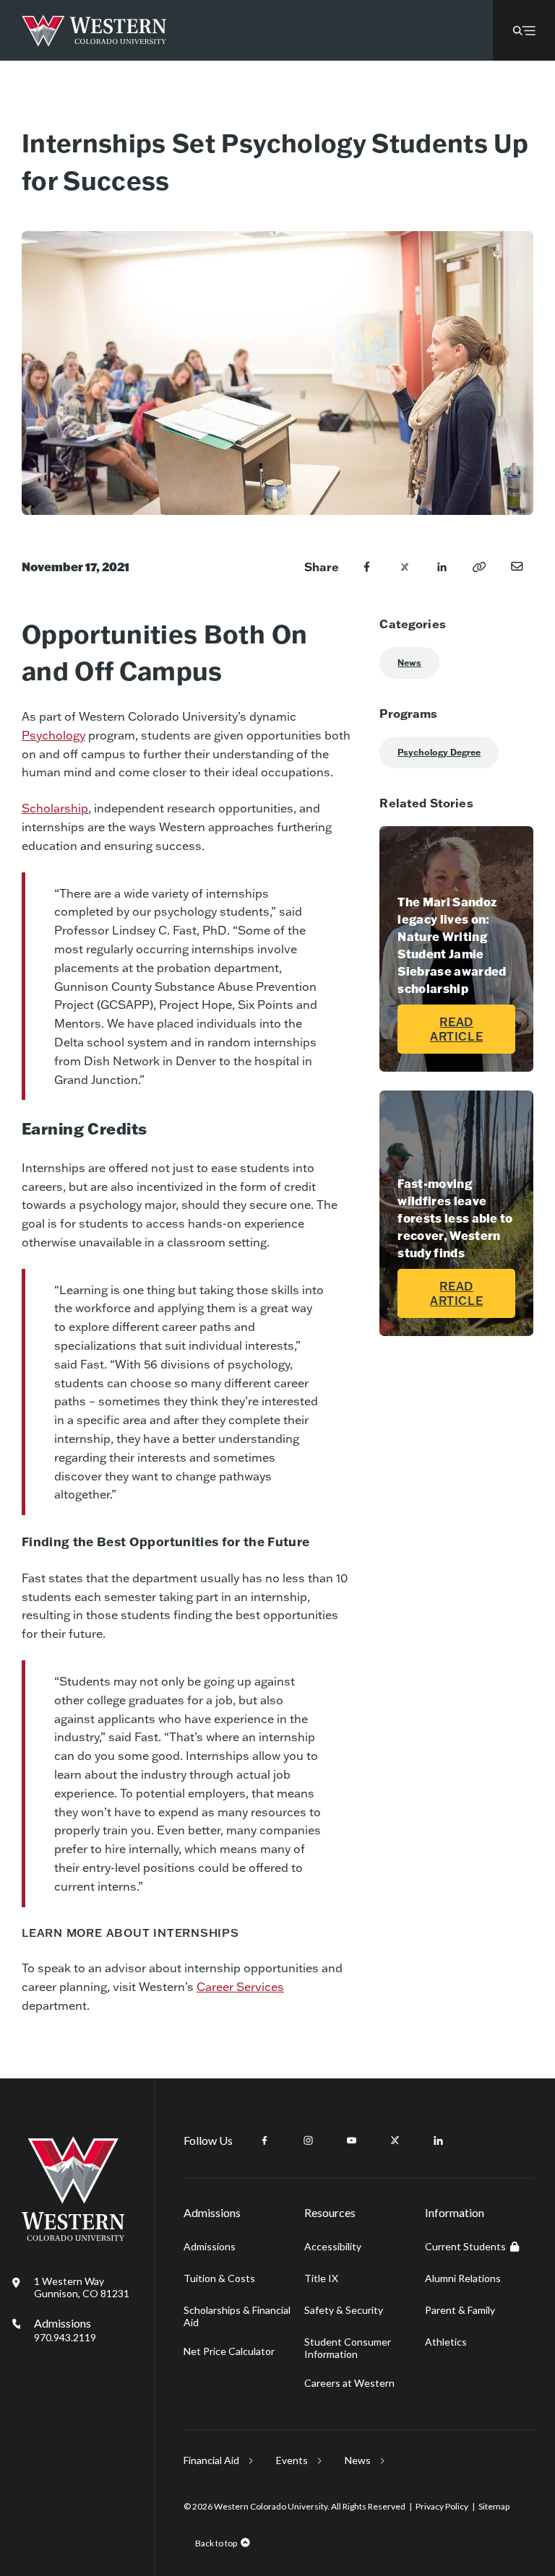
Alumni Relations (463, 2278)
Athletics (446, 2342)
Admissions (65, 2330)
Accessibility (333, 2246)
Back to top (216, 2543)
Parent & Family (460, 2310)
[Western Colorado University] (73, 2237)
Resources (330, 2212)
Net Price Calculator (229, 2351)
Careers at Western (349, 2383)
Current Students (465, 2246)
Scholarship (55, 808)
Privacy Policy (442, 2506)
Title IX (321, 2278)
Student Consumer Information (348, 2348)
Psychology (53, 735)
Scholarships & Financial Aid (237, 2316)
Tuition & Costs (219, 2278)
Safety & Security (344, 2310)
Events (292, 2460)
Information (455, 2212)
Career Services (240, 1986)
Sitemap (494, 2506)
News (409, 663)
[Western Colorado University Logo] (94, 31)
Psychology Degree (439, 752)
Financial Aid (211, 2460)
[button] (524, 30)
